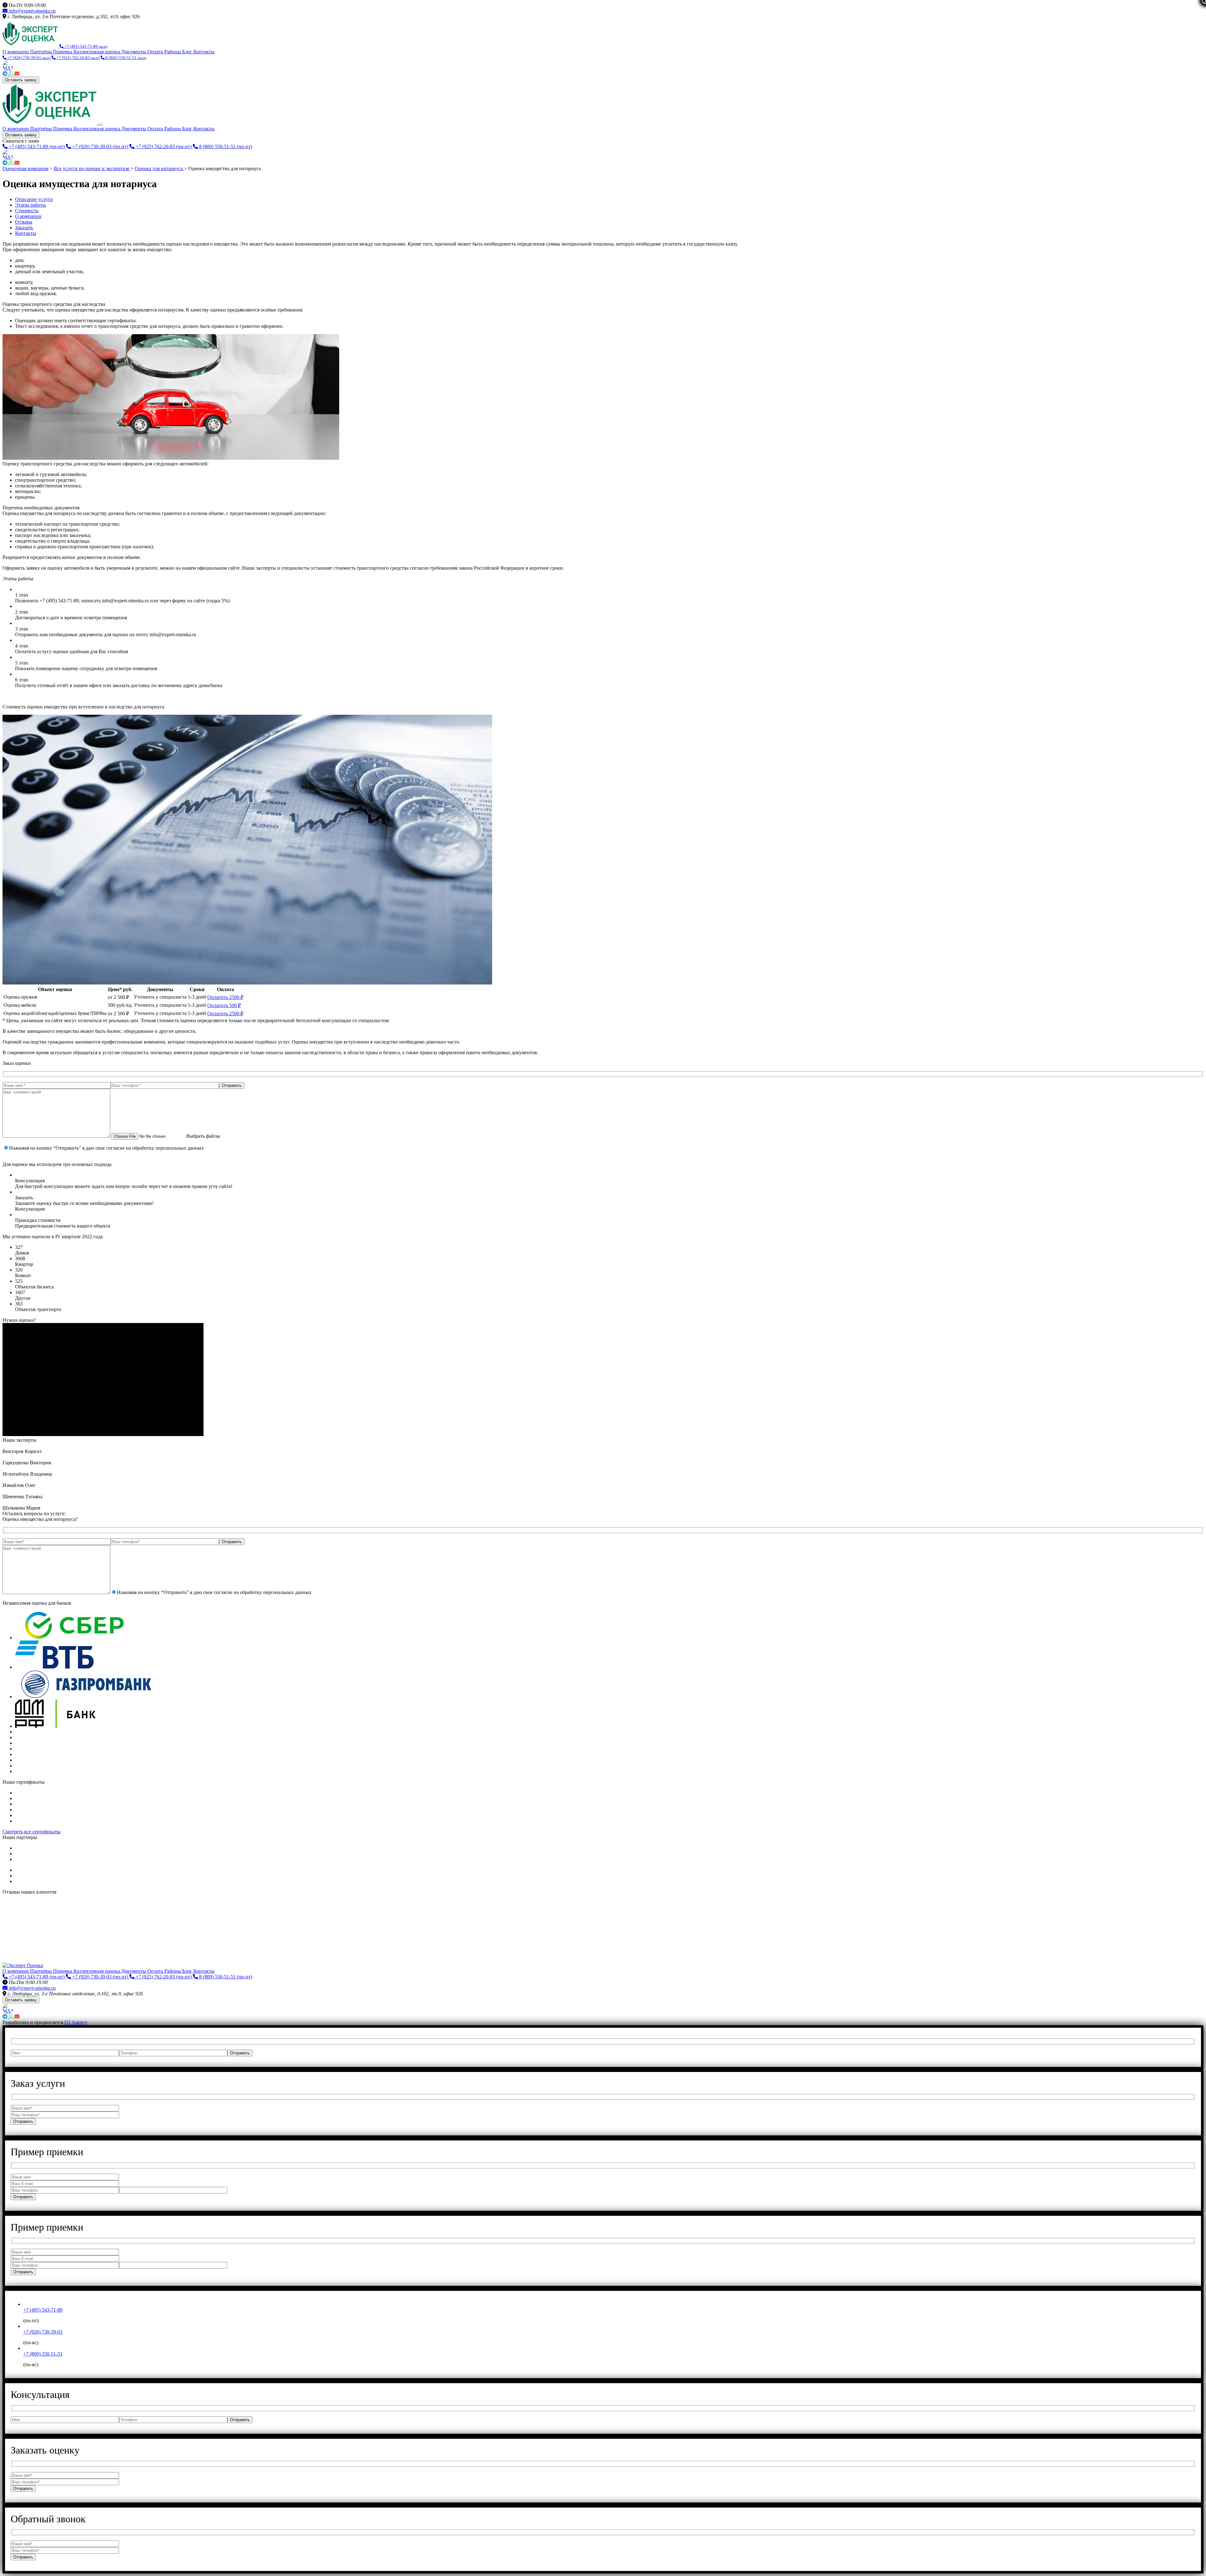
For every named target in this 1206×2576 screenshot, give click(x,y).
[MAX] (603, 66)
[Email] (17, 74)
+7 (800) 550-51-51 (43, 2354)
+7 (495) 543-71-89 (43, 2310)
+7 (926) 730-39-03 (43, 2332)
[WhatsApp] (12, 74)
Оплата (156, 52)
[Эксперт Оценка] (31, 46)
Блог (188, 52)
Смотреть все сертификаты (32, 1832)
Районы (173, 52)
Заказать (24, 228)
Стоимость (27, 211)
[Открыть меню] (100, 125)
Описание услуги (34, 199)
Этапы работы (30, 205)
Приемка (63, 52)
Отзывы (24, 222)
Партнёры (42, 52)
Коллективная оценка (97, 52)
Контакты (204, 52)
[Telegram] (6, 74)
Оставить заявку (21, 80)
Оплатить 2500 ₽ (225, 997)
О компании (16, 52)
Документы (134, 52)
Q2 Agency (76, 2022)
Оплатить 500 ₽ (224, 1005)
